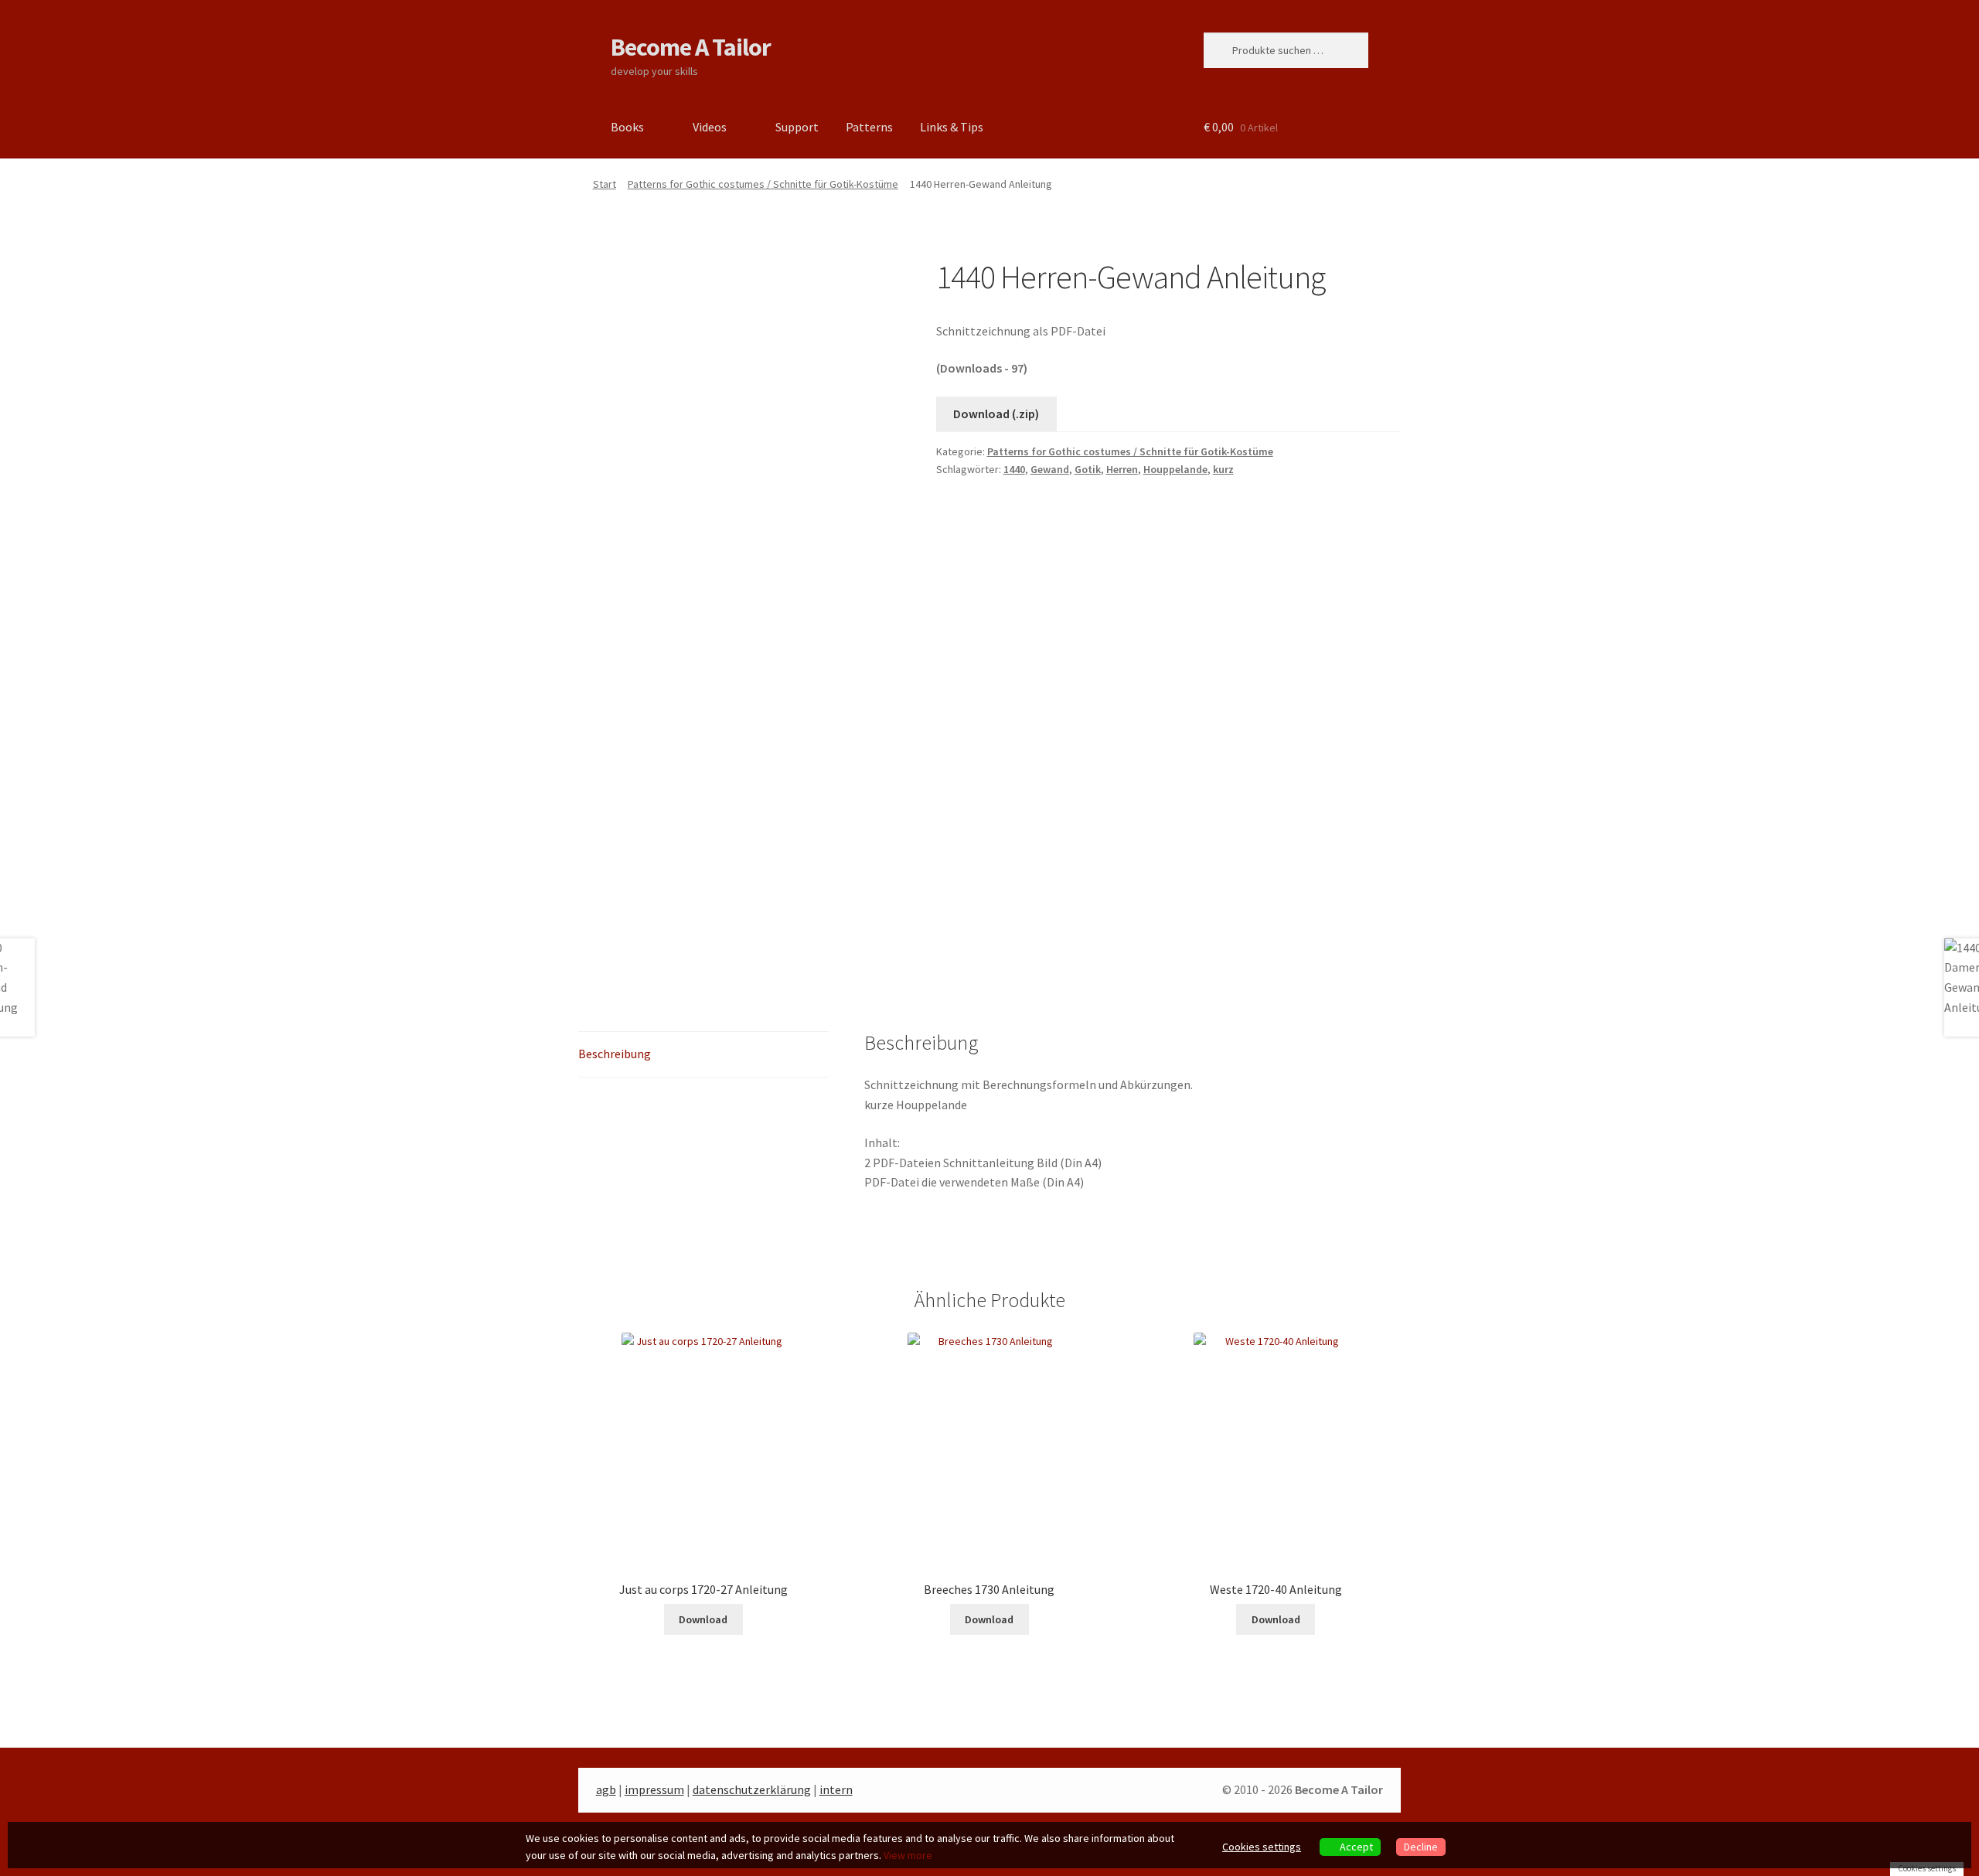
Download (703, 1619)
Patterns (869, 127)
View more (908, 1855)
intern (836, 1789)
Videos (710, 127)
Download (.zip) (996, 414)
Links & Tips (952, 127)
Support (797, 127)
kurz (1223, 469)
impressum (654, 1789)
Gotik (1088, 469)
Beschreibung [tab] (615, 1054)
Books (627, 127)
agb (606, 1789)
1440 (1014, 469)
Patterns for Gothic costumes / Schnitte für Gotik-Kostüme (763, 184)
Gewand (1050, 469)
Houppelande (1175, 469)
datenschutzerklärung (752, 1789)
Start (605, 184)
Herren (1122, 469)
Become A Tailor (691, 47)
